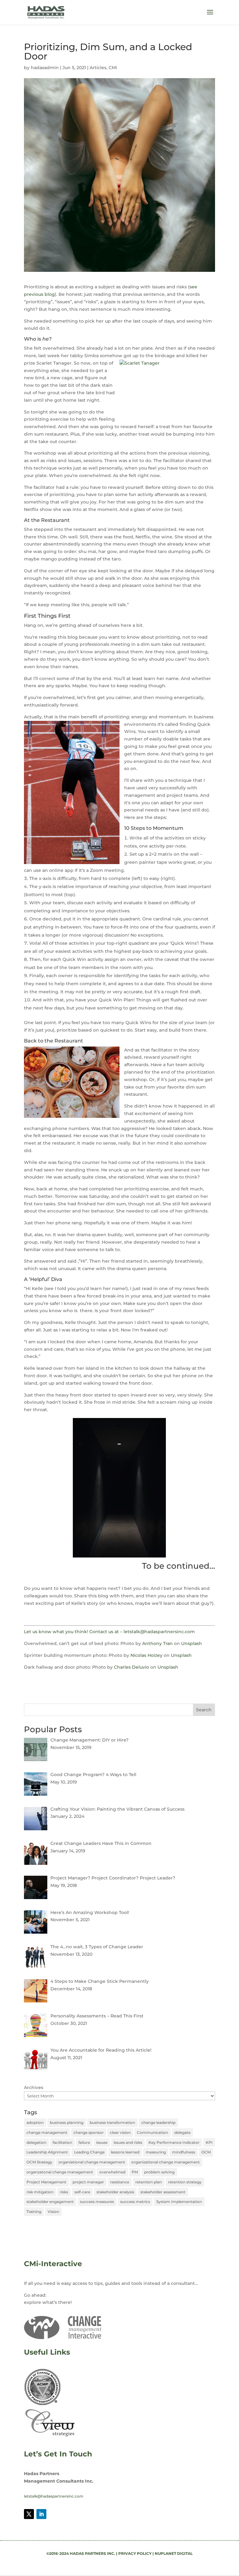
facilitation (62, 2142)
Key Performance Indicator (174, 2142)
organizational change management (166, 2162)
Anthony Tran (157, 1643)
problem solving (159, 2172)
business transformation (112, 2122)
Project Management (46, 2182)
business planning (67, 2122)
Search (204, 1710)
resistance (120, 2182)
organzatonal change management (60, 2172)
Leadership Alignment (47, 2152)
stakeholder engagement (50, 2202)
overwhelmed (112, 2172)
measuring (156, 2152)
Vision (53, 2212)
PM (135, 2172)
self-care (82, 2192)
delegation (36, 2142)
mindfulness (184, 2152)
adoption (35, 2122)
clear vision (120, 2132)
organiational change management (92, 2162)
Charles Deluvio (131, 1667)
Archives (34, 2087)
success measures (97, 2202)
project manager (88, 2182)
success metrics (135, 2202)
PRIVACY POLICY (135, 2553)
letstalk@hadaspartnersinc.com (54, 2496)
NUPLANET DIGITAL (174, 2553)
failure (84, 2142)
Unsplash (192, 1643)
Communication (152, 2132)
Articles (98, 68)
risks (64, 2192)
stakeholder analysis (115, 2192)
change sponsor (89, 2132)
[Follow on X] (29, 2514)
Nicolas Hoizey (146, 1655)
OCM (206, 2152)
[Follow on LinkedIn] (41, 2514)
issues (102, 2142)
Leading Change (89, 2152)
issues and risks (128, 2142)
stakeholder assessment (163, 2192)
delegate (182, 2132)
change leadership (158, 2122)
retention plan (149, 2182)
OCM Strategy (39, 2162)
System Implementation (179, 2202)
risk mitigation (40, 2192)
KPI (209, 2142)
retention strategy (185, 2182)
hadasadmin (45, 68)
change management (47, 2132)
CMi (113, 68)
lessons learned (125, 2152)
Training (34, 2212)
